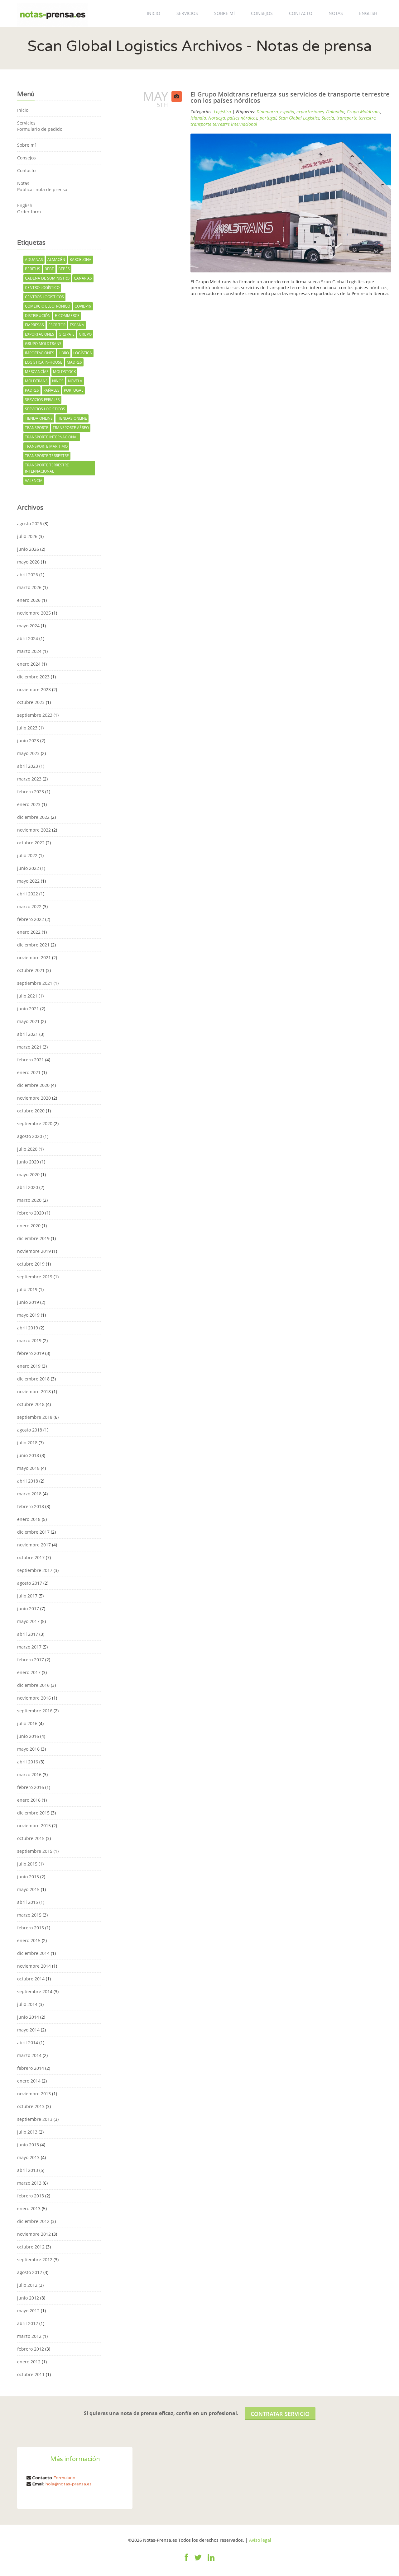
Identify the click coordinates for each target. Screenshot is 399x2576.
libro (64, 353)
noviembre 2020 (34, 1098)
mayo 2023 (28, 753)
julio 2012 (27, 2285)
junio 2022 (28, 868)
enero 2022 (29, 932)
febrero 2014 (31, 2068)
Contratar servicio (280, 2414)
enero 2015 (29, 1940)
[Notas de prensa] (53, 13)
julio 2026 (27, 536)
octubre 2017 (31, 1557)
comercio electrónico (48, 306)
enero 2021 (29, 1072)
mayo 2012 (28, 2311)
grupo (85, 334)
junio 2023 (28, 741)
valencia (34, 481)
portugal (74, 390)
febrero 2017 (31, 1660)
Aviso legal (260, 2540)
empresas (34, 325)
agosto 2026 (30, 524)
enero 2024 (29, 664)
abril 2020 (28, 1187)
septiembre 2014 (35, 1991)
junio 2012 (28, 2298)
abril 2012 (28, 2323)
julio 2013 (27, 2132)
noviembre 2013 (34, 2094)
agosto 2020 (30, 1136)
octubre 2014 (31, 1979)
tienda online (39, 418)
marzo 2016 (29, 1774)
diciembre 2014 (33, 1953)
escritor (57, 325)
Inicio (154, 13)
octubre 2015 (31, 1838)
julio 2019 (27, 1289)
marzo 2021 (29, 1047)
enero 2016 (29, 1800)
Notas (336, 13)
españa (77, 325)
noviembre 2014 (34, 1966)
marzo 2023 (29, 779)
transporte (37, 428)
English (368, 13)
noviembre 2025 (34, 613)
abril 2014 (28, 2043)
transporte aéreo (71, 428)
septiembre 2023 (35, 715)
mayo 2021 (28, 1021)
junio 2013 (28, 2145)
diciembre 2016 (33, 1685)
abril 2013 (28, 2170)
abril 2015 (28, 1902)
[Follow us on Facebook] (187, 2561)
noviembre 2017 (34, 1545)
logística (83, 353)
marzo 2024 (29, 651)
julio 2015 (27, 1864)
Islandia (198, 118)
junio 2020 (28, 1162)
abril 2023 (28, 766)
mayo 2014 (28, 2030)
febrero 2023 (31, 792)
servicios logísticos (45, 409)
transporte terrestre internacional (47, 468)
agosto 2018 (30, 1430)
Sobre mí (224, 13)
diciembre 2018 (33, 1379)
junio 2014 (28, 2017)
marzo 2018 (29, 1494)
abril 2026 (28, 575)
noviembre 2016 (34, 1698)
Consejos (262, 13)
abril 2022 (28, 894)
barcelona (80, 259)
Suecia (328, 118)
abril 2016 (28, 1762)
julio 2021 (27, 996)
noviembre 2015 (34, 1826)
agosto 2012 (30, 2272)
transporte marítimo (46, 446)
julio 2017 (27, 1596)
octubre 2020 (31, 1111)
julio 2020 (27, 1149)
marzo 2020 (29, 1200)
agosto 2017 (30, 1583)
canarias (83, 278)
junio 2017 (28, 1609)
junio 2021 (28, 1009)
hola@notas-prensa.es (69, 2484)
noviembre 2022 (34, 830)
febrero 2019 (31, 1353)
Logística (222, 112)
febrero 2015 (31, 1928)
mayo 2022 (28, 881)
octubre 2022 (31, 843)
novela (75, 381)
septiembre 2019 (35, 1277)
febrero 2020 (31, 1213)
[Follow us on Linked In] (211, 2561)
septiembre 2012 (35, 2260)
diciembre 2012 (33, 2221)
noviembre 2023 (34, 689)
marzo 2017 (29, 1647)
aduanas (34, 259)
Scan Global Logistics (299, 118)
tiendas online (72, 418)
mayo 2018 (28, 1468)
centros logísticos (44, 297)
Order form (29, 212)
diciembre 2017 (33, 1532)
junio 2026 (28, 549)
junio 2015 (28, 1877)
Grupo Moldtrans (43, 344)
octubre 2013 (31, 2106)
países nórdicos (242, 118)
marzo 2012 (29, 2336)
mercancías (37, 372)
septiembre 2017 (35, 1570)
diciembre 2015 (33, 1813)
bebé (49, 269)
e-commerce (67, 316)
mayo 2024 (28, 626)
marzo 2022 (29, 906)
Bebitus (33, 269)
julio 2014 (27, 2004)
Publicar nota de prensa (42, 189)
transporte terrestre (47, 456)
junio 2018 (28, 1455)
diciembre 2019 (33, 1238)
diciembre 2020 (33, 1085)
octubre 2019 (31, 1264)
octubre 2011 (31, 2374)
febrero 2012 (31, 2349)
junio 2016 (28, 1736)
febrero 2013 (31, 2196)
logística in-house (44, 362)
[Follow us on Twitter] (198, 2561)
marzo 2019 (29, 1340)
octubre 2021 (31, 970)
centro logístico (42, 288)
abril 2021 (28, 1034)
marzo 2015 (29, 1915)
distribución (38, 316)
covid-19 (83, 306)
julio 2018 (27, 1443)
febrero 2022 (31, 919)
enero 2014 (29, 2081)
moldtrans (36, 381)
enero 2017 (29, 1672)
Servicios (187, 13)
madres (74, 362)
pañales (51, 390)
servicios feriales (42, 400)
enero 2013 (29, 2208)
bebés (64, 269)
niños (58, 381)
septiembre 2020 (35, 1123)
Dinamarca (267, 112)
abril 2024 (28, 638)
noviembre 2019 (34, 1251)
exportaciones (40, 334)
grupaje (67, 334)
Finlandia (335, 112)
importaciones (40, 353)
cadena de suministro (47, 278)
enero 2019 (29, 1366)
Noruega (217, 118)
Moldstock (64, 372)
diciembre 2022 (33, 817)
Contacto (301, 13)
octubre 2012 (31, 2247)
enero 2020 (29, 1226)
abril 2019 (28, 1328)
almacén (56, 259)
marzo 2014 (29, 2055)
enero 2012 (29, 2362)
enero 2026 (29, 600)
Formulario (64, 2478)
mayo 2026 (28, 562)
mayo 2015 (28, 1889)
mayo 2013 (28, 2157)
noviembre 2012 (34, 2234)
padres (32, 390)
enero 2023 (29, 804)
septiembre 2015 (35, 1851)
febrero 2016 (31, 1787)
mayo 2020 (28, 1175)
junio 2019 (28, 1302)
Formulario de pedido (40, 129)
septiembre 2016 (35, 1711)
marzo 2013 (29, 2183)
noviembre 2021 (34, 958)
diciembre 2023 (33, 677)
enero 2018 (29, 1519)
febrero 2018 (31, 1506)
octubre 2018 (31, 1404)
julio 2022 (27, 855)
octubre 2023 (31, 702)
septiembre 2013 (35, 2119)
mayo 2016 (28, 1749)
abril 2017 (28, 1634)
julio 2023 (27, 728)
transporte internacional (52, 437)
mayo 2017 (28, 1621)
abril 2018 (28, 1481)
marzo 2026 (29, 587)
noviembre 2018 (34, 1392)
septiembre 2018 (35, 1417)
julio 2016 (27, 1723)
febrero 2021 (31, 1060)
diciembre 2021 (33, 945)
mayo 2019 (28, 1315)
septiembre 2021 (35, 983)
